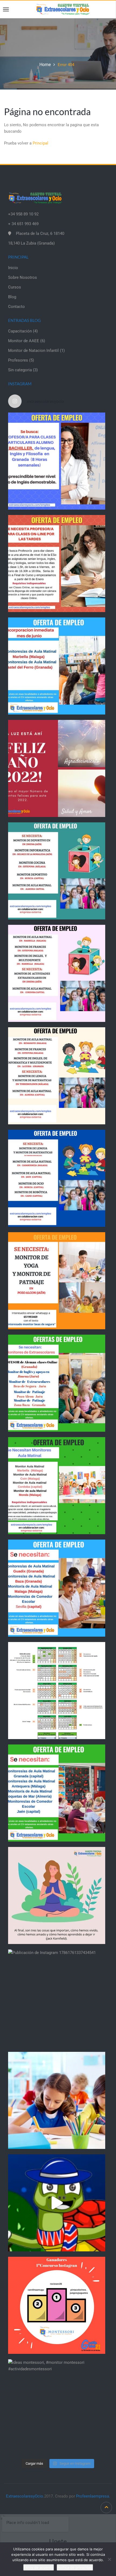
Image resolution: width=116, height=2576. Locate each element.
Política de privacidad (75, 2567)
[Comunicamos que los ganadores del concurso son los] (57, 2305)
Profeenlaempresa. (93, 2496)
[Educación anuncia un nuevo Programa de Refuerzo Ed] (57, 2100)
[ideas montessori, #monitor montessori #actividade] (57, 2408)
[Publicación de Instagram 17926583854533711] (57, 1895)
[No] (109, 2559)
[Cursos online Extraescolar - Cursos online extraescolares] (63, 9)
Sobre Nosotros (23, 277)
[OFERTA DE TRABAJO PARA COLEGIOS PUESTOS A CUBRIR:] (57, 871)
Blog (12, 297)
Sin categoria (20, 370)
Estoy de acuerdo (39, 2567)
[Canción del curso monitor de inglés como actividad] (57, 2203)
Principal (40, 143)
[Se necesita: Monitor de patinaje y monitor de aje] (57, 1281)
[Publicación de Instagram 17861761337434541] (57, 1998)
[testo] (57, 564)
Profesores (18, 360)
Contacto (16, 307)
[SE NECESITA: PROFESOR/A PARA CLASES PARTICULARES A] (57, 461)
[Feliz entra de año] (57, 768)
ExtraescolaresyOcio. (25, 2496)
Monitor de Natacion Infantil (33, 351)
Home (45, 65)
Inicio (13, 268)
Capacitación (20, 331)
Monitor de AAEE (24, 341)
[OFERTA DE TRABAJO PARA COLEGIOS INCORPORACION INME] (57, 666)
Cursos (15, 287)
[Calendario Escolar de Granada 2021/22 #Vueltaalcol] (57, 1691)
